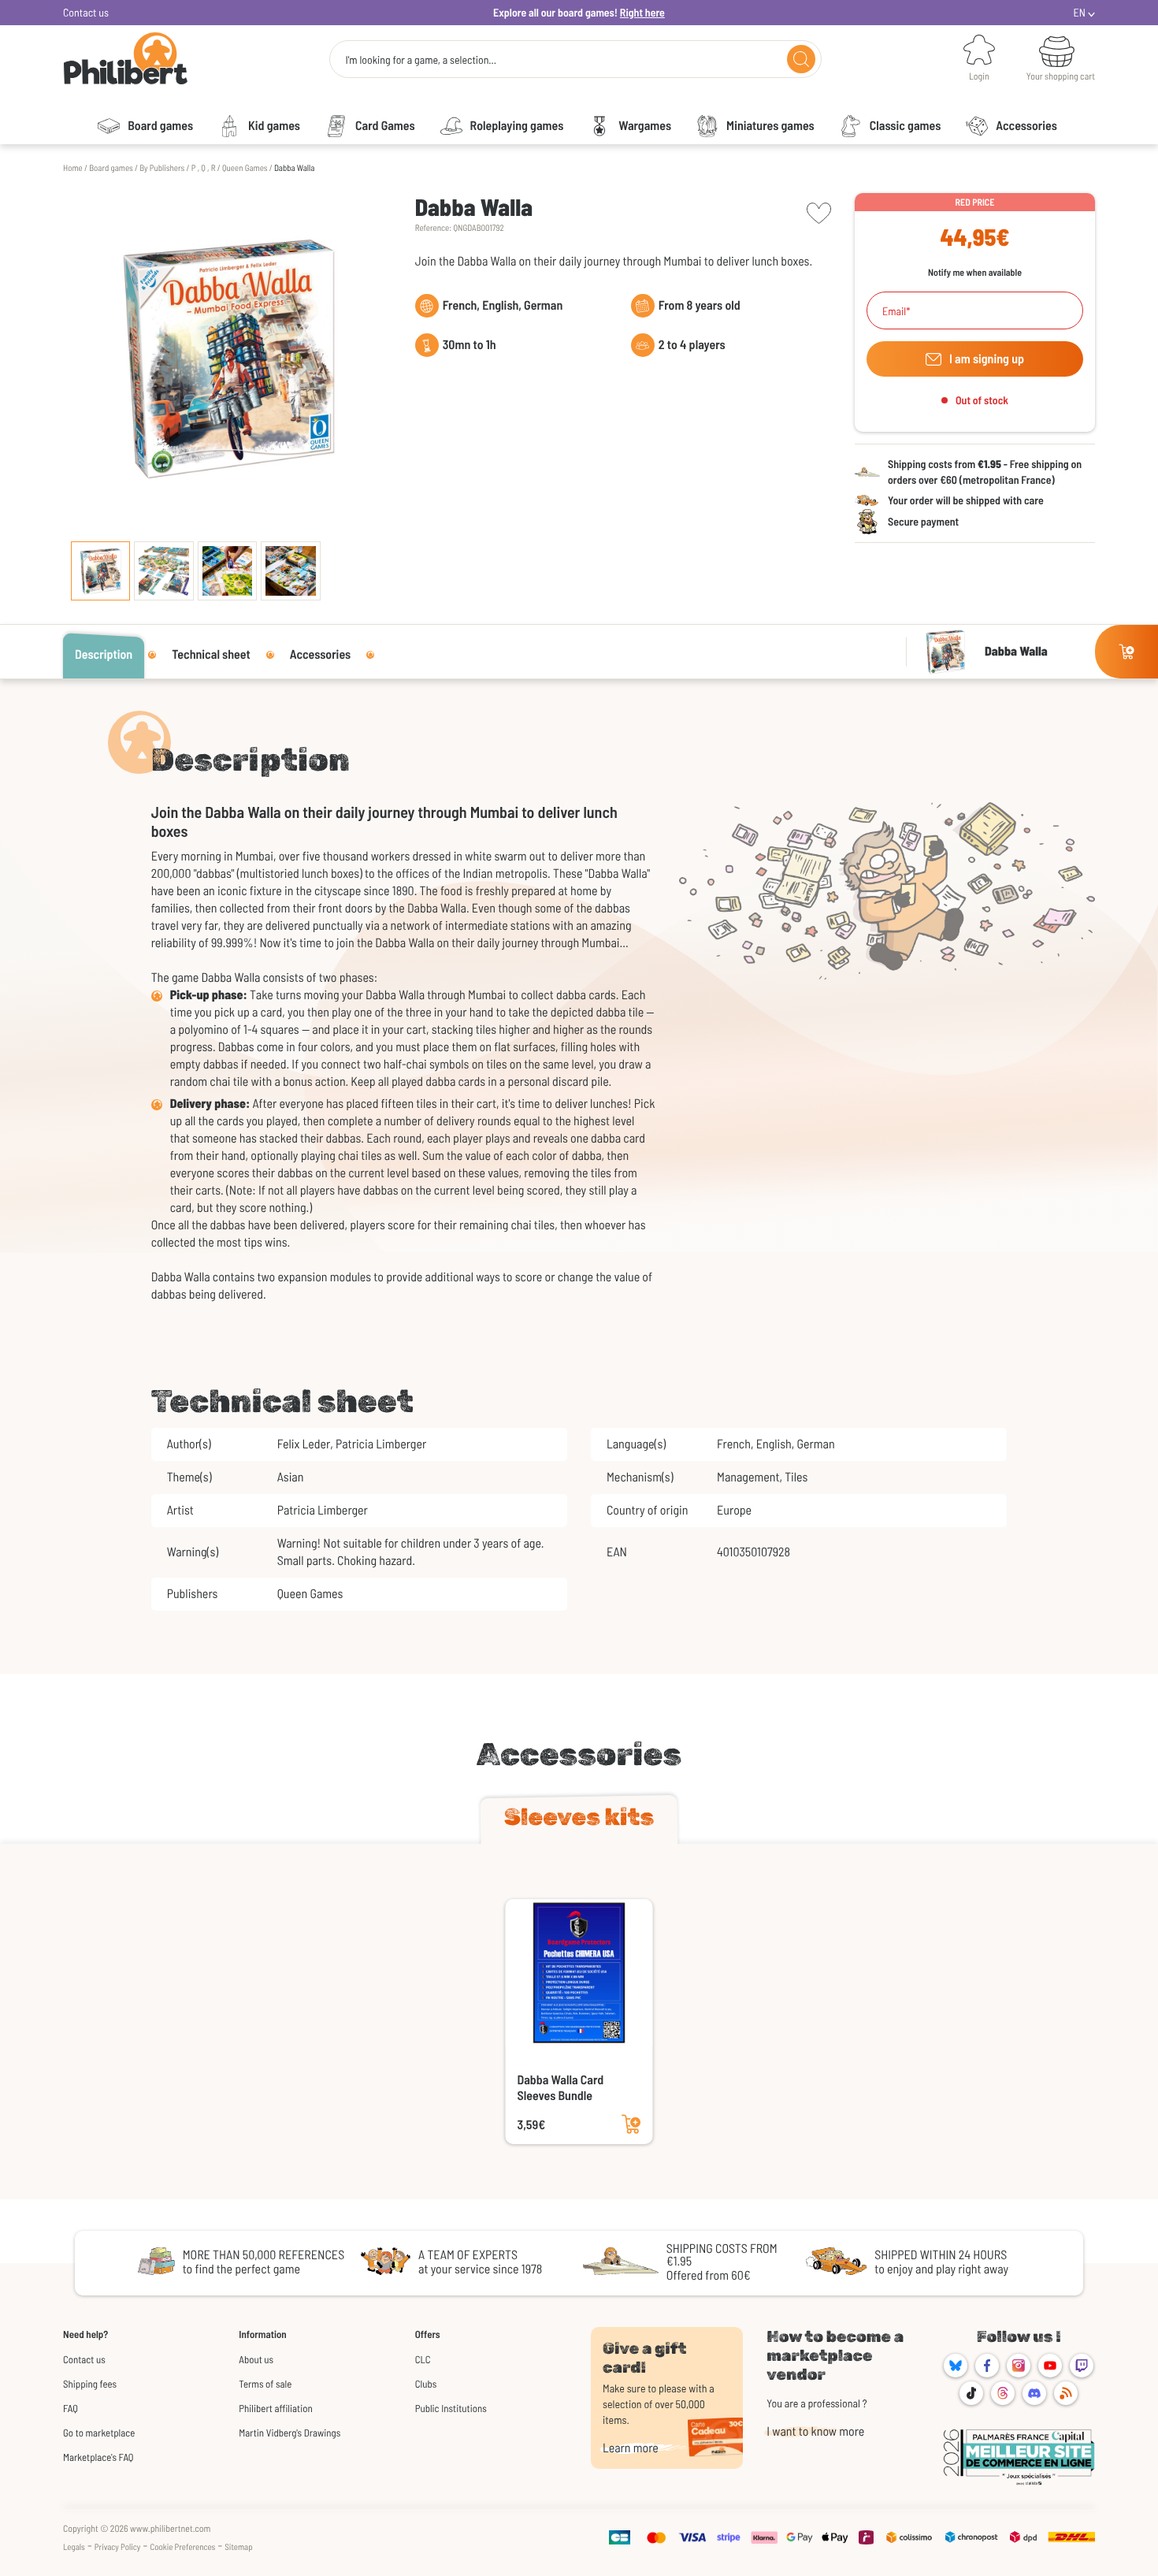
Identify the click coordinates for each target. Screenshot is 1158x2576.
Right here (642, 12)
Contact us (86, 12)
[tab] (579, 1820)
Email (894, 311)
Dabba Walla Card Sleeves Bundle (561, 2088)
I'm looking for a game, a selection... (421, 60)
